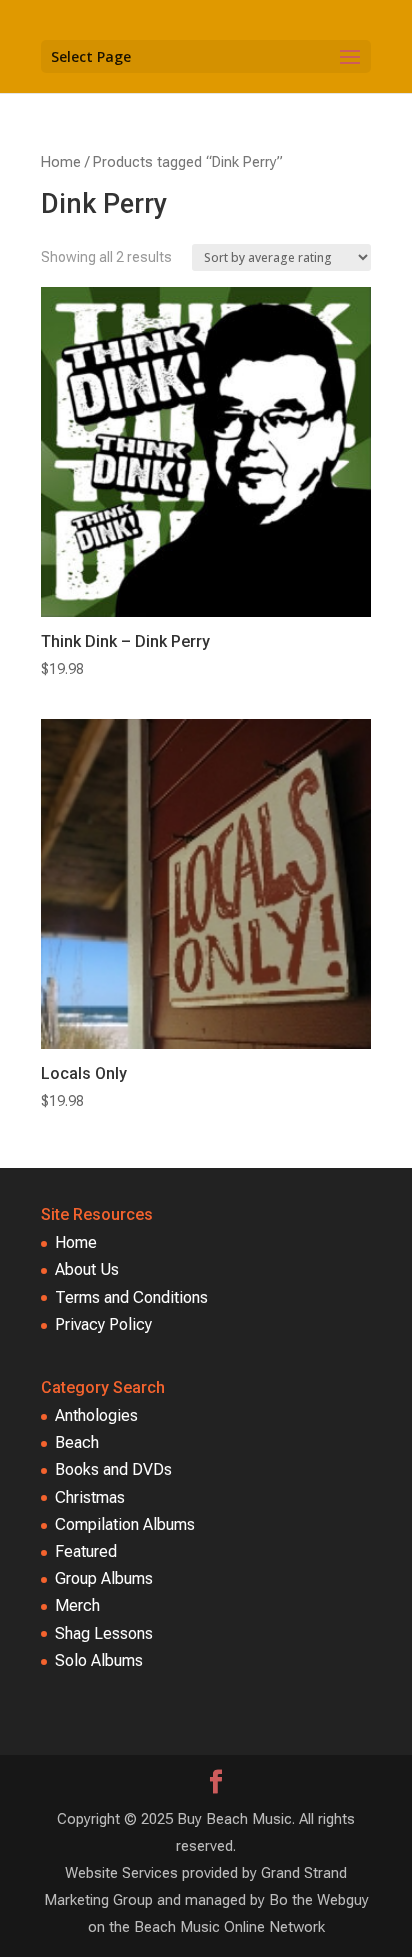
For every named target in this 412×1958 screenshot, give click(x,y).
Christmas (90, 1497)
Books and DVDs (113, 1469)
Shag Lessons (104, 1633)
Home (61, 162)
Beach (77, 1442)
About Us (87, 1269)
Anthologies (96, 1415)
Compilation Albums (125, 1524)
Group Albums (104, 1578)
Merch (77, 1605)
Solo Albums (99, 1660)
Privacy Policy (103, 1324)
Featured (86, 1551)
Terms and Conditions (131, 1297)
